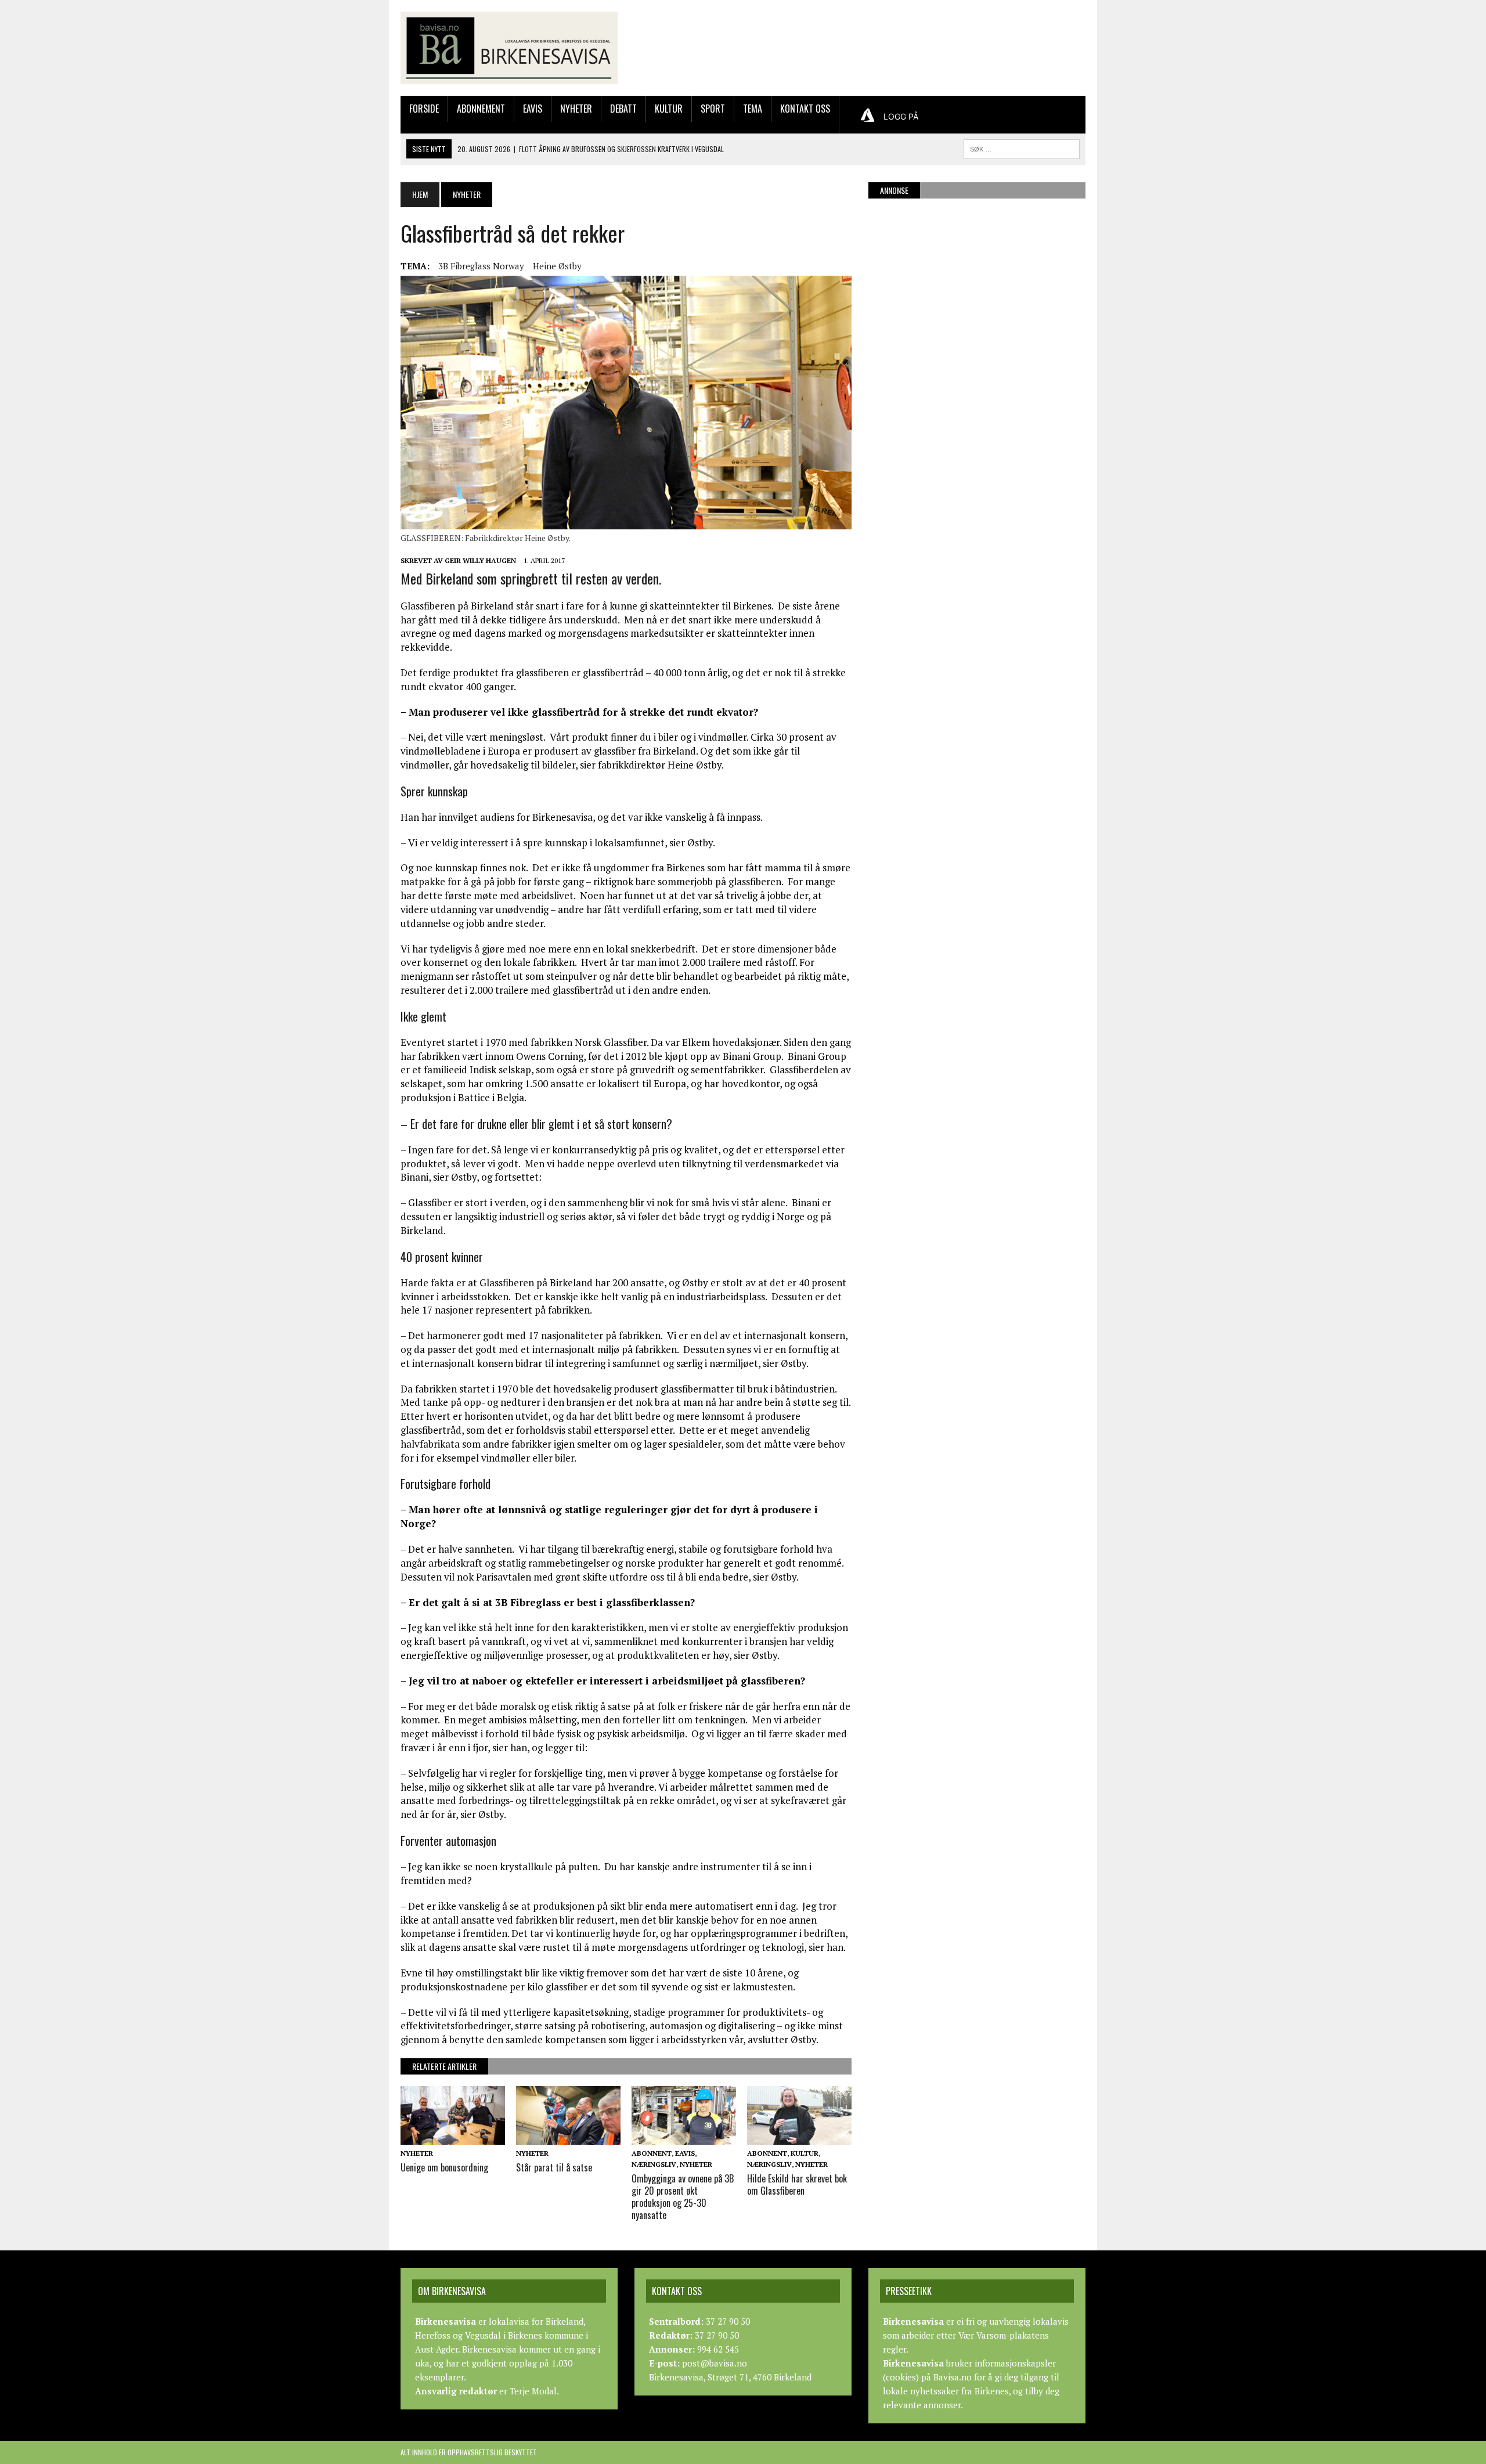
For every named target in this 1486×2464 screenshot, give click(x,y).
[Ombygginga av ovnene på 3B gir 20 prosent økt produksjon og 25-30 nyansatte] (684, 2137)
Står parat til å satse (554, 2167)
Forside (424, 109)
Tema (753, 109)
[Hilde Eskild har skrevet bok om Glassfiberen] (799, 2137)
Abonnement (481, 109)
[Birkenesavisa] (509, 48)
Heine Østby (557, 266)
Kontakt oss (805, 109)
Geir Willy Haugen (480, 560)
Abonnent (652, 2153)
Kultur (669, 109)
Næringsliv (654, 2164)
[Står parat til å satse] (568, 2137)
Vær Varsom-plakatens (1004, 2335)
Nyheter (576, 109)
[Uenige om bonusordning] (453, 2137)
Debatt (623, 109)
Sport (713, 109)
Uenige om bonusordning (444, 2167)
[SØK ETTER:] (1022, 147)
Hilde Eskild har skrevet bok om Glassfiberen (797, 2185)
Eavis (533, 109)
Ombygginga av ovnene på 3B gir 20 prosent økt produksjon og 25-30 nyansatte (683, 2196)
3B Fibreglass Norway (481, 266)
